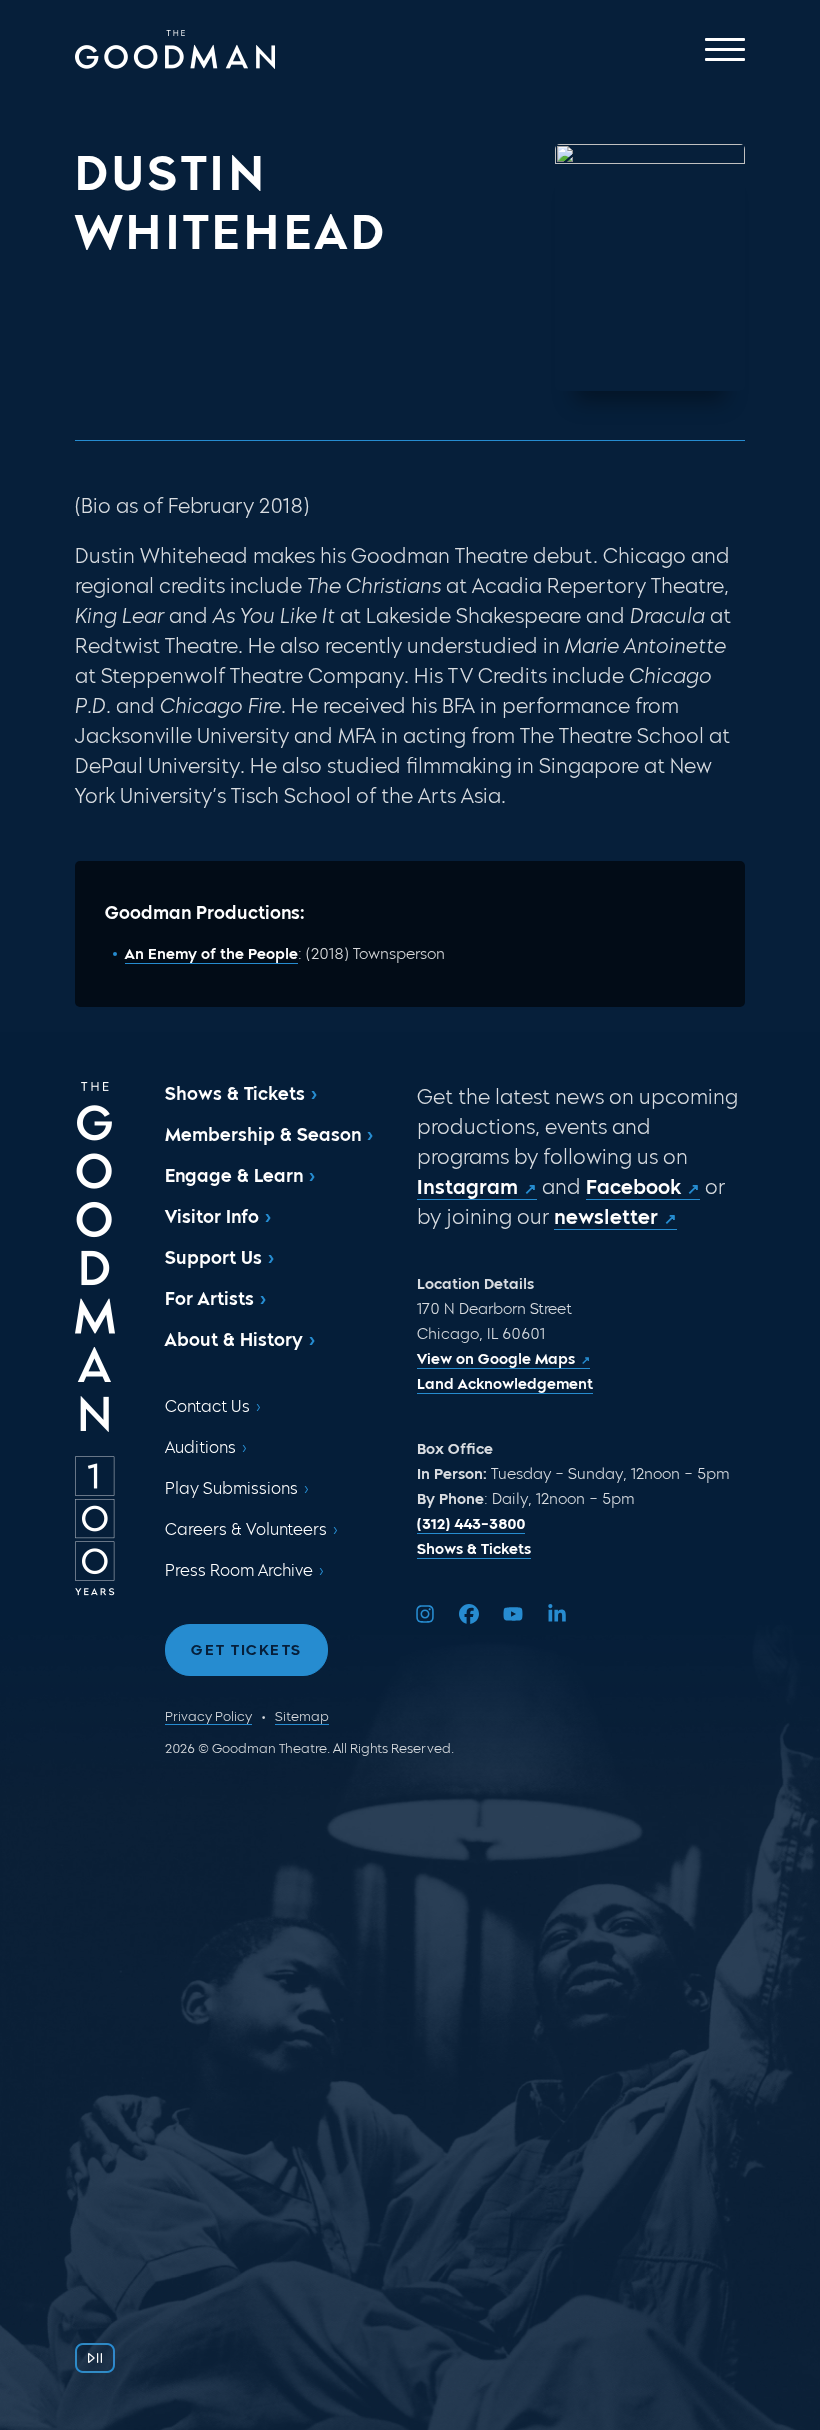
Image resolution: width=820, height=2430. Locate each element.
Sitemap (302, 1716)
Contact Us (207, 1406)
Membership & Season (263, 1135)
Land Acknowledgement (505, 1384)
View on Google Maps (496, 1359)
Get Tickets (246, 1650)
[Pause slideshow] (95, 2358)
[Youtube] (513, 1614)
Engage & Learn (234, 1176)
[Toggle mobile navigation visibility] (725, 49)
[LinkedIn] (557, 1614)
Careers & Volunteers (246, 1529)
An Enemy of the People (211, 954)
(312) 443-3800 (471, 1524)
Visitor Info (212, 1217)
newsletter (606, 1217)
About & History (234, 1340)
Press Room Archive (239, 1570)
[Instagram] (425, 1614)
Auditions (200, 1447)
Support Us (213, 1258)
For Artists (209, 1299)
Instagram (467, 1187)
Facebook (633, 1187)
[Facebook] (469, 1614)
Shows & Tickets (235, 1094)
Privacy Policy (208, 1716)
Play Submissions (231, 1488)
